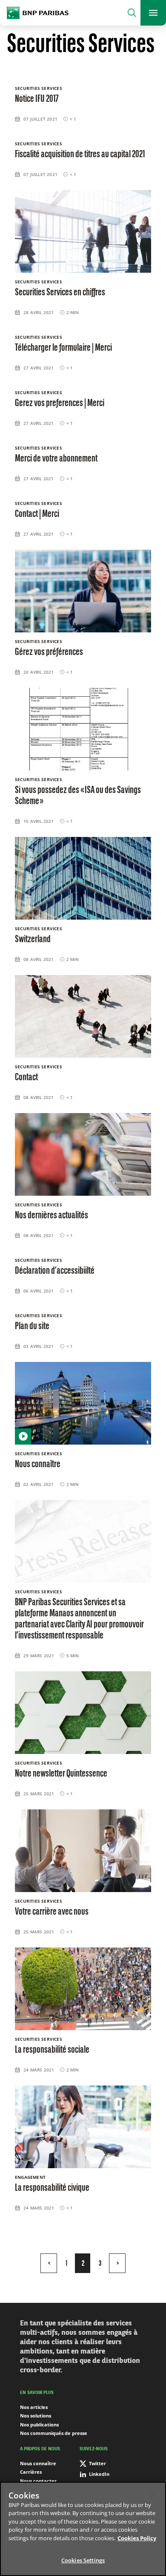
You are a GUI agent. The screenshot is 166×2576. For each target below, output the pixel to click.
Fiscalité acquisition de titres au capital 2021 (80, 155)
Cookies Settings (83, 2560)
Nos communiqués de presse (54, 2433)
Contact (26, 1078)
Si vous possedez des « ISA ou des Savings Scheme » (78, 796)
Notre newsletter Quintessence (61, 1774)
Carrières (31, 2472)
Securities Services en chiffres (60, 293)
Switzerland (33, 940)
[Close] (152, 2495)
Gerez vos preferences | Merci (60, 404)
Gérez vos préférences (49, 652)
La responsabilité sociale (52, 2050)
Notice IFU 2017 (37, 99)
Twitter (97, 2463)
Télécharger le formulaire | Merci (63, 348)
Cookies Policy (137, 2538)
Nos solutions (36, 2416)
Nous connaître (38, 1465)
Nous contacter (38, 2481)
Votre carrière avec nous (52, 1912)
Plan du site (32, 1327)
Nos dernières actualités (52, 1216)
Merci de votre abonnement (56, 459)
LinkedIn (99, 2474)
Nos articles (34, 2407)
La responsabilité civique (52, 2188)
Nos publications (39, 2425)
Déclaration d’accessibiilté (55, 1271)
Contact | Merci (37, 514)
